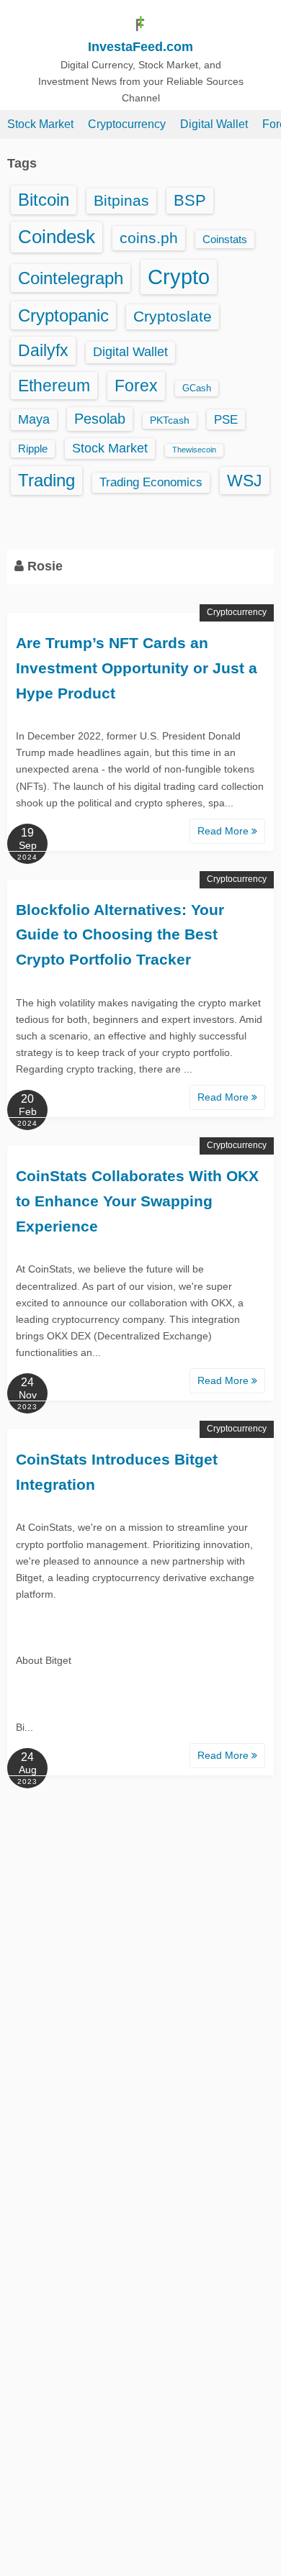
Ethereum (54, 386)
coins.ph (149, 238)
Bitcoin (44, 200)
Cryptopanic (63, 315)
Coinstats (225, 239)
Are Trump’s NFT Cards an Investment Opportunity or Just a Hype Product (137, 668)
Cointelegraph (71, 278)
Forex (136, 386)
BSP (190, 200)
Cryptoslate (173, 316)
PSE (226, 419)
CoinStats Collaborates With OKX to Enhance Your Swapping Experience (137, 1201)
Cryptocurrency (127, 124)
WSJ (245, 481)
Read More (224, 831)
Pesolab (100, 419)
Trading (46, 480)
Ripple (33, 449)
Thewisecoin (194, 450)
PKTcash (170, 420)
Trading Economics (151, 482)
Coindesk (57, 237)
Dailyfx (43, 350)
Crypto (179, 277)
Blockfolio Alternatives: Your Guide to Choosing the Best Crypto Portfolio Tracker (120, 934)
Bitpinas (121, 201)
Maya (34, 419)
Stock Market (40, 124)
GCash (197, 388)
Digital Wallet (214, 124)
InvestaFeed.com (140, 47)
